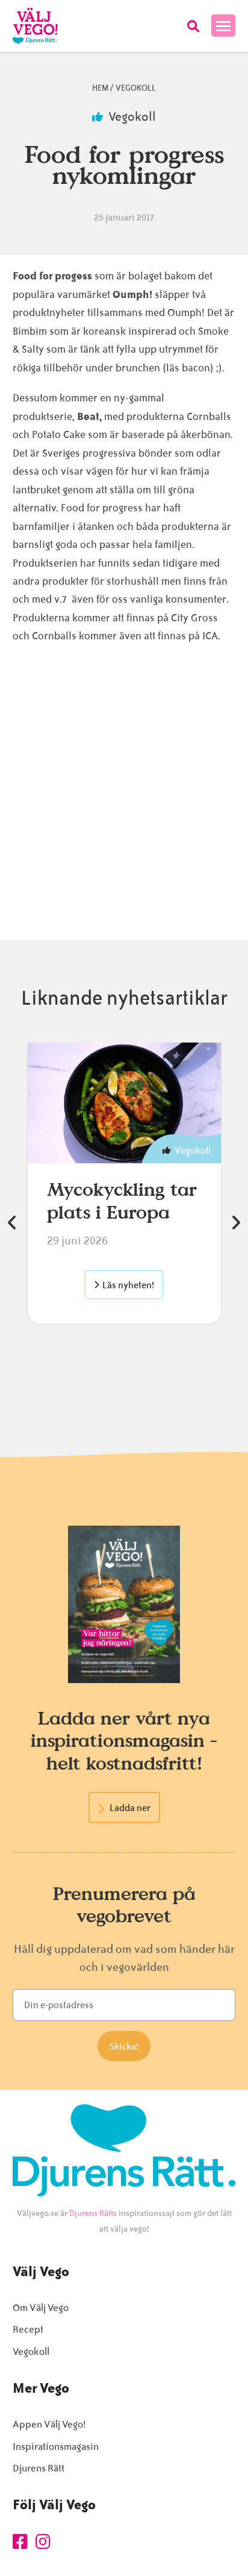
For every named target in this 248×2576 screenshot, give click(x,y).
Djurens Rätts (93, 2213)
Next (235, 1223)
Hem (100, 88)
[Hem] (35, 26)
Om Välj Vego (41, 2308)
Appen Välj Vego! (49, 2424)
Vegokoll (136, 88)
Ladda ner (130, 1808)
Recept (28, 2329)
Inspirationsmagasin (56, 2447)
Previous (13, 1223)
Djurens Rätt (39, 2468)
